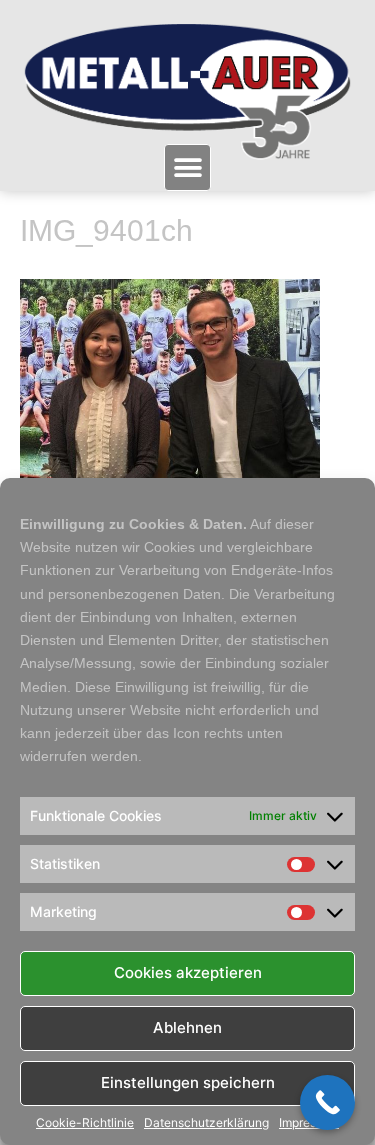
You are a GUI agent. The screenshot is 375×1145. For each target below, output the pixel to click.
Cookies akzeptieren (188, 972)
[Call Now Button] (327, 1102)
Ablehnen (187, 1027)
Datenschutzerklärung (206, 1123)
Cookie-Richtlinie (85, 1123)
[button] (187, 167)
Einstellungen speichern (188, 1082)
